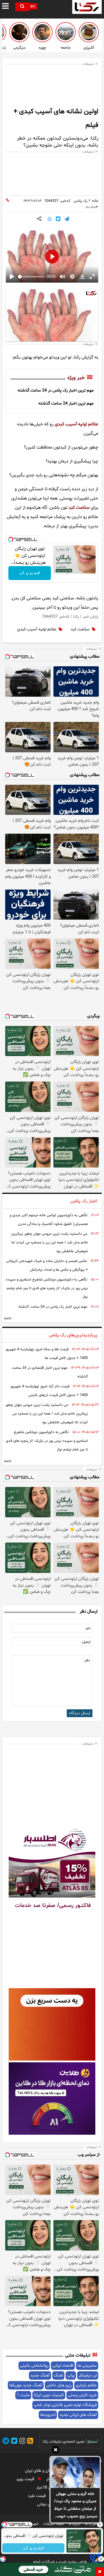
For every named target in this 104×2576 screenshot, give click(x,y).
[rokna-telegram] (6, 2442)
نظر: (87, 1660)
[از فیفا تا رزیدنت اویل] (19, 32)
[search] (22, 7)
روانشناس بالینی (34, 2366)
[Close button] (100, 2524)
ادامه (8, 1318)
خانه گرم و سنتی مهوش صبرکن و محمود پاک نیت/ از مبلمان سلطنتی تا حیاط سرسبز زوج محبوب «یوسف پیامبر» (75, 2506)
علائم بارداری (86, 2385)
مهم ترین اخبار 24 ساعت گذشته (66, 404)
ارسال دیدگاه (80, 1713)
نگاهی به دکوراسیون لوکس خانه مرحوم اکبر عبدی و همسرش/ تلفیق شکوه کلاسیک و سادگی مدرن (49, 1220)
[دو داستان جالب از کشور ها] (66, 32)
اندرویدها (48, 2415)
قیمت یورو (26, 2479)
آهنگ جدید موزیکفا (26, 2385)
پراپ (71, 2375)
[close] (100, 2572)
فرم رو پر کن (30, 573)
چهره (42, 48)
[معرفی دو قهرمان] (42, 32)
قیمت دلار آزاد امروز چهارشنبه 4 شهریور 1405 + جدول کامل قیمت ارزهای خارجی (49, 1391)
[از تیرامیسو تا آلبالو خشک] (89, 32)
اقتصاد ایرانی (63, 2366)
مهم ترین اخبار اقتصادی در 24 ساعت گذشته (50, 1372)
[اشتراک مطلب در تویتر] (58, 219)
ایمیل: (86, 1642)
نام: (88, 1629)
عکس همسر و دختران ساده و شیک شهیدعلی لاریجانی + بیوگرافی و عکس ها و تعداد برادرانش (47, 1265)
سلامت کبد (79, 508)
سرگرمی (19, 48)
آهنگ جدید (40, 2375)
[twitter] (13, 2442)
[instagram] (21, 2442)
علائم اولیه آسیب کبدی (76, 424)
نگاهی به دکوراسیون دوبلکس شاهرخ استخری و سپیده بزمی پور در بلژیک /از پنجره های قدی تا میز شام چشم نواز (47, 1288)
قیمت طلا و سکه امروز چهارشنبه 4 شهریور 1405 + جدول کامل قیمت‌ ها (47, 1354)
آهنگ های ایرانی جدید (78, 2415)
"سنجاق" (92, 2442)
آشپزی (89, 48)
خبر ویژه (76, 378)
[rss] (29, 2442)
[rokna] (87, 7)
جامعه (66, 48)
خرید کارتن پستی (82, 2395)
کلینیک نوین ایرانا (49, 2395)
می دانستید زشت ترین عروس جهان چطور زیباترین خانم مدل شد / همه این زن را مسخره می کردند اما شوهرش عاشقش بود (50, 1243)
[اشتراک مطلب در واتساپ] (50, 219)
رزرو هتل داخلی (59, 2385)
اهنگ (58, 2375)
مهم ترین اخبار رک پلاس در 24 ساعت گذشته (56, 390)
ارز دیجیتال (88, 2375)
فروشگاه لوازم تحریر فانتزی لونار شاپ (65, 2405)
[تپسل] (11, 539)
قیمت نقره (37, 2496)
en (33, 7)
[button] (56, 2451)
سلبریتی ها (87, 2366)
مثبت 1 (23, 2395)
